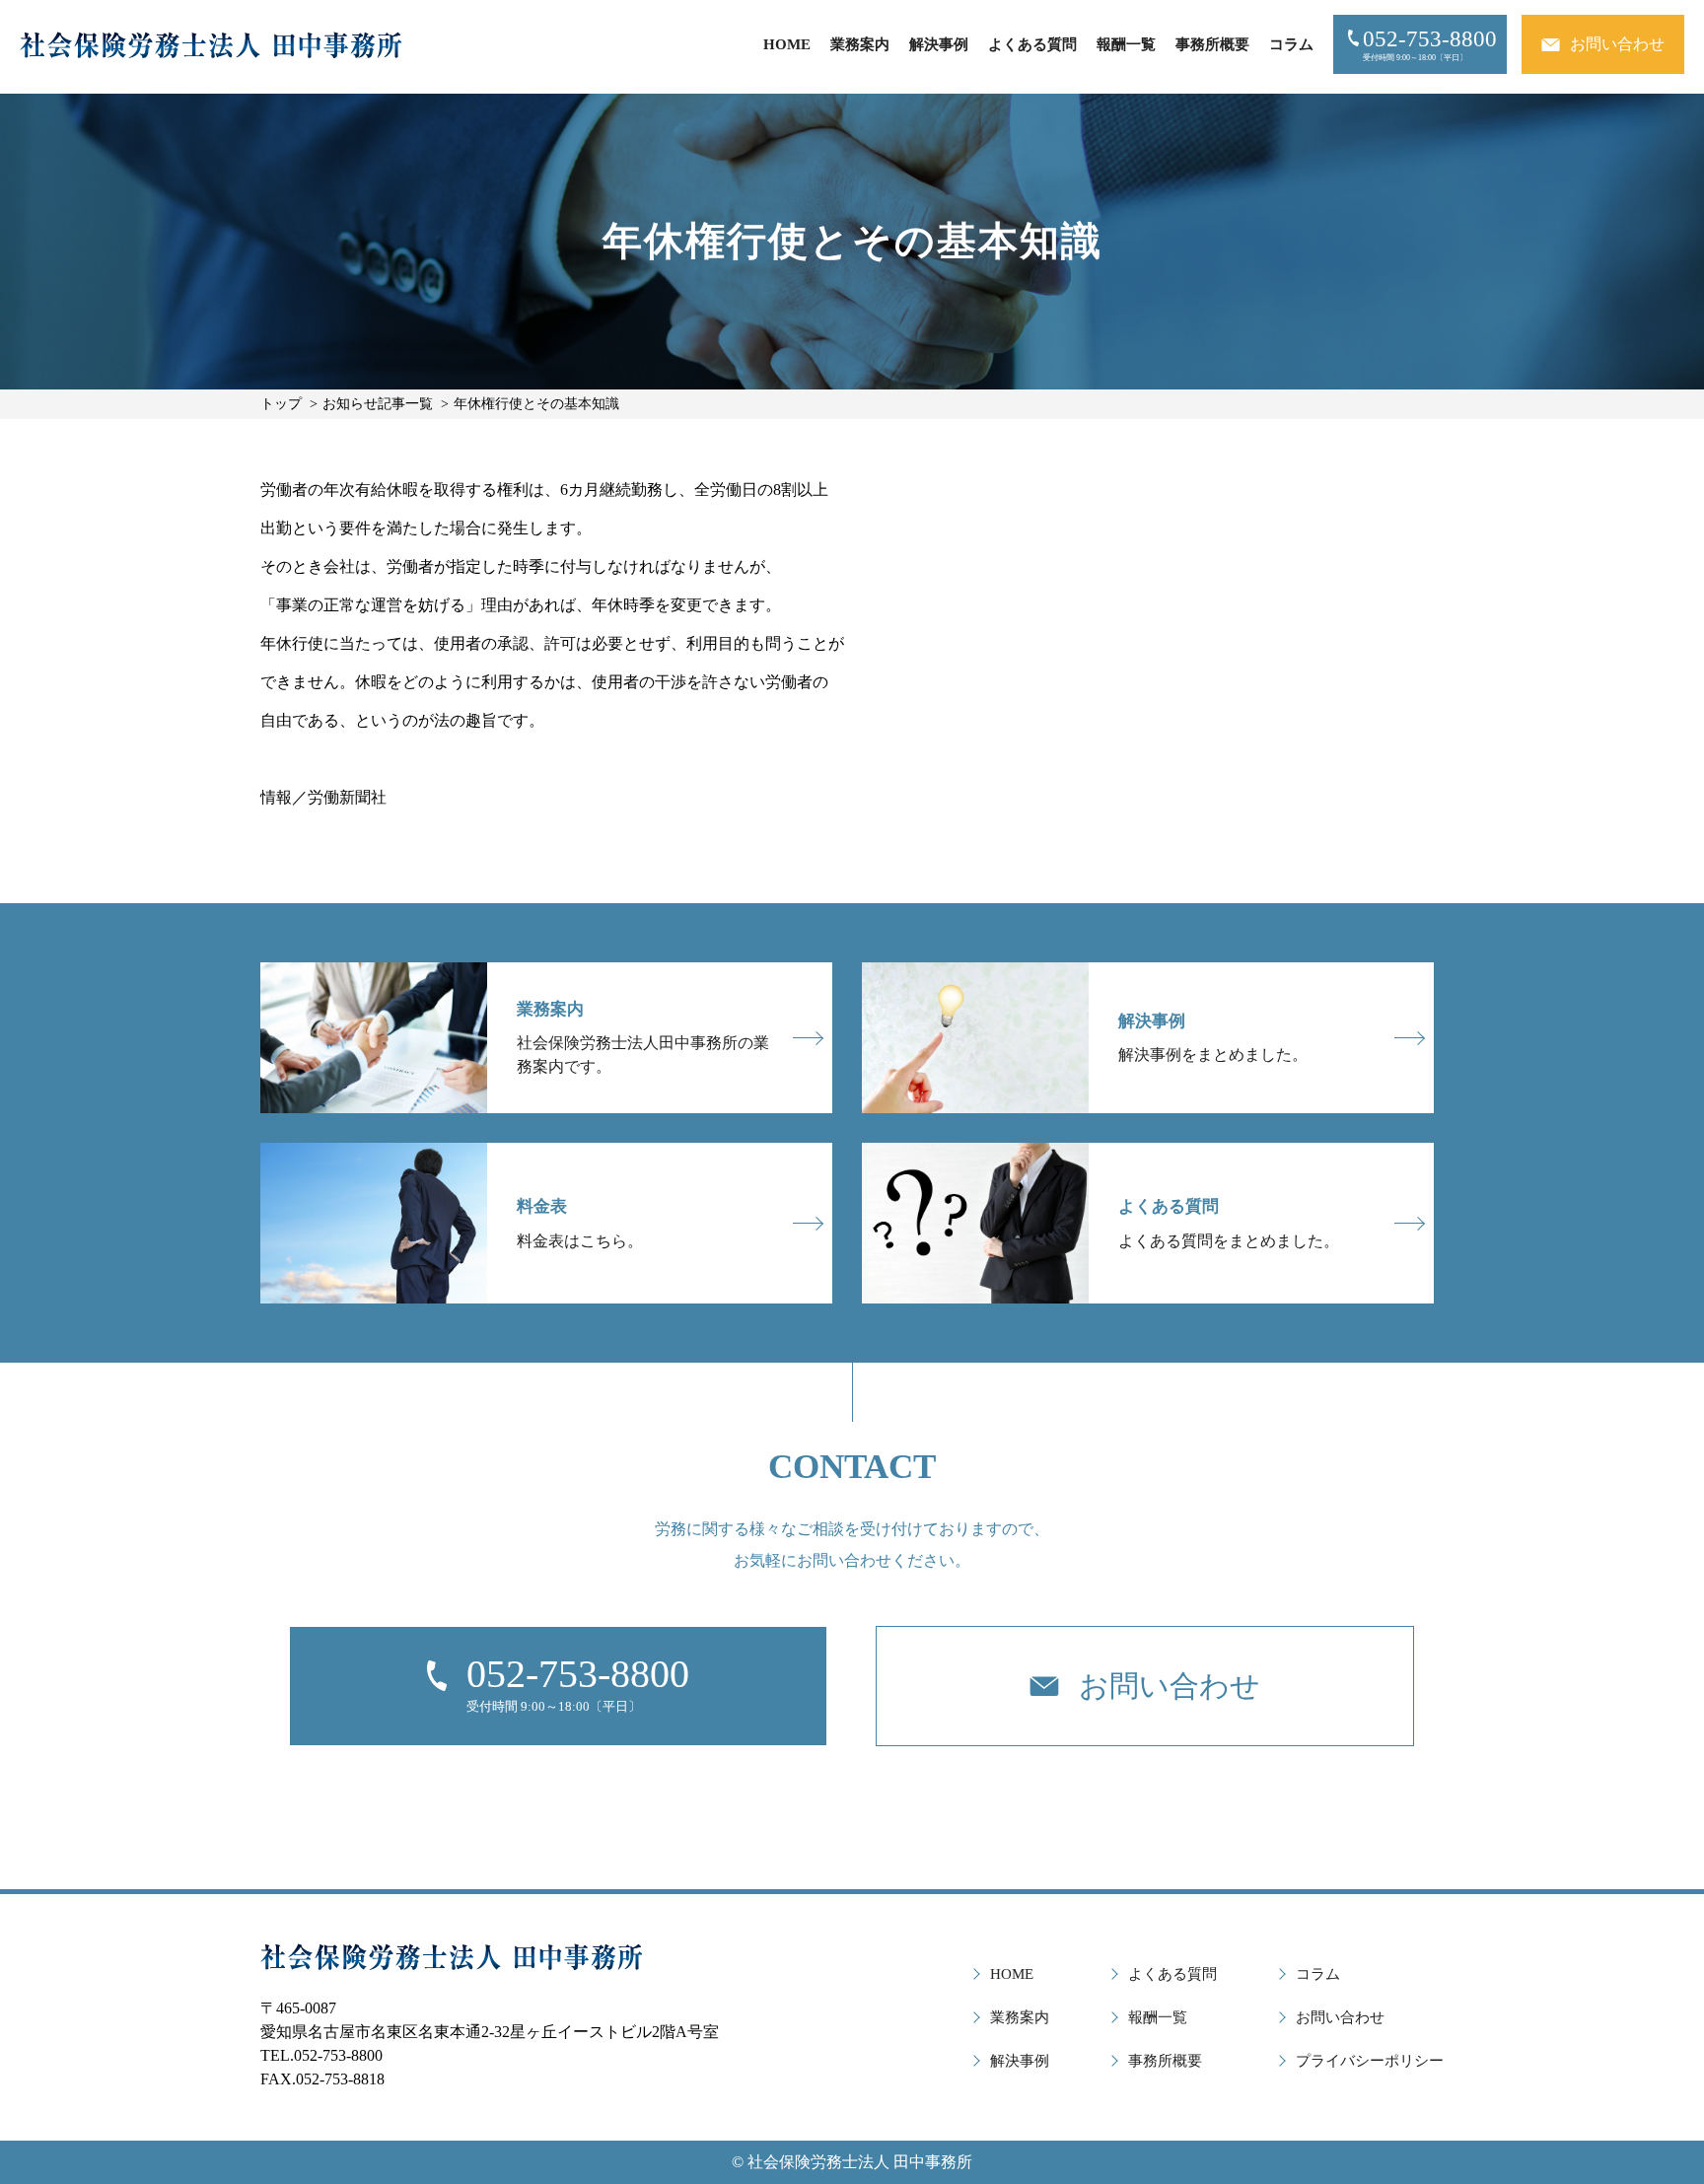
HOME (787, 44)
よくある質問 (1032, 44)
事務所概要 (1212, 44)
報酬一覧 (1126, 44)
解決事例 (939, 44)
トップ (281, 404)
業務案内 (860, 44)
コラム (1291, 44)
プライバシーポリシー (1370, 2061)
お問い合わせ (1340, 2017)
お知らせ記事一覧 (378, 404)
